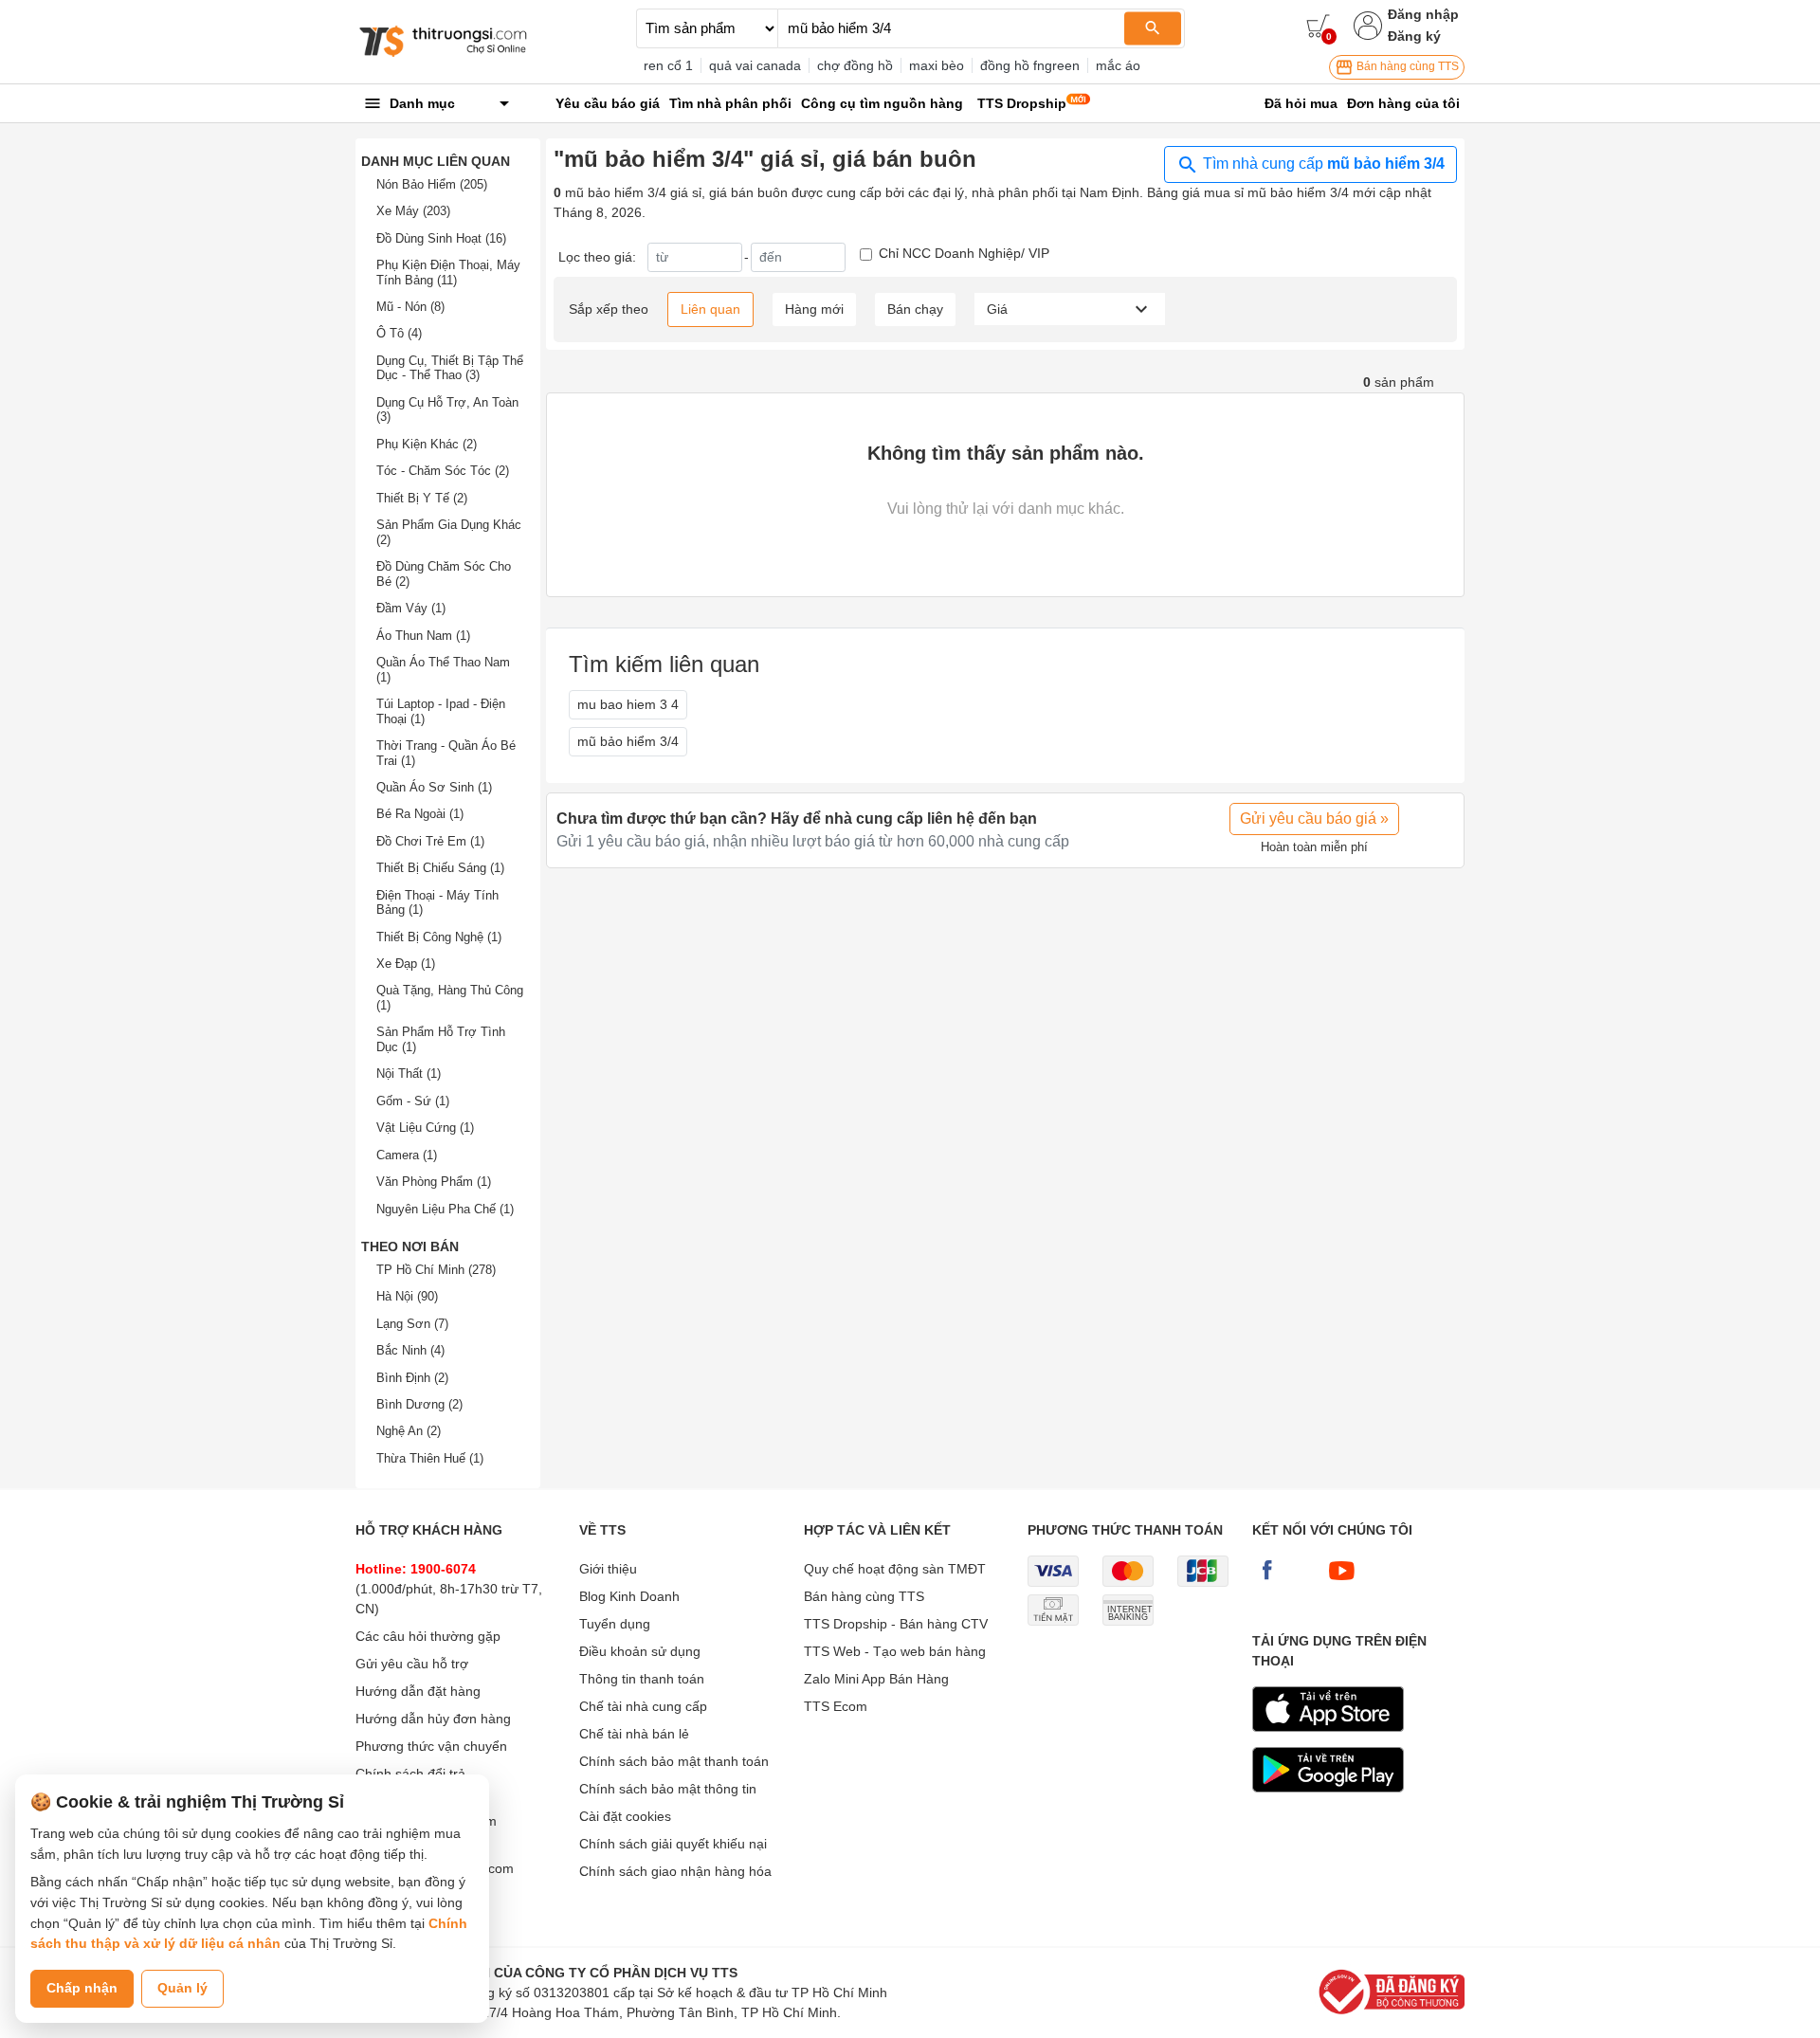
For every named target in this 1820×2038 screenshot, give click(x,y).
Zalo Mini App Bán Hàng (876, 1679)
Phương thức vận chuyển (431, 1746)
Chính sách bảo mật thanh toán (674, 1761)
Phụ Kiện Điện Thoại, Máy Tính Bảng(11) (448, 273)
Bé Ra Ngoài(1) (420, 814)
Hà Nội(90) (407, 1296)
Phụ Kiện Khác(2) (427, 444)
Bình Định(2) (412, 1378)
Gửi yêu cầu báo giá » (1314, 819)
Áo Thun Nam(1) (423, 636)
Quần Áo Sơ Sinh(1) (434, 787)
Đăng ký (1414, 36)
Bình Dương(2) (419, 1404)
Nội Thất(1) (409, 1074)
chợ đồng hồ (855, 65)
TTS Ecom (836, 1706)
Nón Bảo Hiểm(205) (432, 184)
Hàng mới (814, 309)
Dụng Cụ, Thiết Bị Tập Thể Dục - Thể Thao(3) (450, 368)
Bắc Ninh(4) (410, 1350)
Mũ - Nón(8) (410, 307)
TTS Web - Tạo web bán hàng (895, 1651)
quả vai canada (755, 65)
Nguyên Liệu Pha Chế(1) (445, 1209)
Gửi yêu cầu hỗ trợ (412, 1664)
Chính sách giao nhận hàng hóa (675, 1871)
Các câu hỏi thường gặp (428, 1636)
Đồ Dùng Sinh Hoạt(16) (441, 238)
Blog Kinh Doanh (629, 1596)
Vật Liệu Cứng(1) (425, 1128)
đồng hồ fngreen (1030, 65)
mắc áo (1118, 65)
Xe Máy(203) (413, 211)
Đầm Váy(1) (411, 608)
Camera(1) (407, 1155)
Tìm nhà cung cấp (1322, 164)
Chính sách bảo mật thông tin (668, 1789)
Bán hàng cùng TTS (1406, 66)
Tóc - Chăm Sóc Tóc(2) (443, 471)
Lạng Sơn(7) (412, 1324)
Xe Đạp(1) (406, 964)
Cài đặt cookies (625, 1816)
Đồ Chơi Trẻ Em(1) (430, 841)
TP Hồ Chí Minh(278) (436, 1270)
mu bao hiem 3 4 (628, 704)
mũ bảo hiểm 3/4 (628, 741)
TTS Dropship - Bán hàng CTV (896, 1624)
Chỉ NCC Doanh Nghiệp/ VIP (964, 253)
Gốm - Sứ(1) (413, 1101)
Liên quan (710, 309)
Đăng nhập (1423, 14)
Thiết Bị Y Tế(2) (422, 498)
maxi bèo (937, 65)
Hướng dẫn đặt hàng (418, 1691)
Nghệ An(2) (409, 1431)
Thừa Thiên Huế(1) (430, 1458)
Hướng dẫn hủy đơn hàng (433, 1719)
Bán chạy (915, 309)
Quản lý (182, 1988)
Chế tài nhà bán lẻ (634, 1734)
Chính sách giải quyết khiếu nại (673, 1844)
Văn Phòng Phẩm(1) (434, 1182)
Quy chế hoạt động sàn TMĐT (895, 1569)
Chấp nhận (82, 1988)
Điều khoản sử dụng (640, 1651)
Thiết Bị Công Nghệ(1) (439, 937)
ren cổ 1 (668, 65)
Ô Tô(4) (399, 333)
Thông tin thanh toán (642, 1679)
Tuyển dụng (615, 1624)
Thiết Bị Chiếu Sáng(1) (440, 868)
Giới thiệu (608, 1569)
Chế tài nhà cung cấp (643, 1706)
